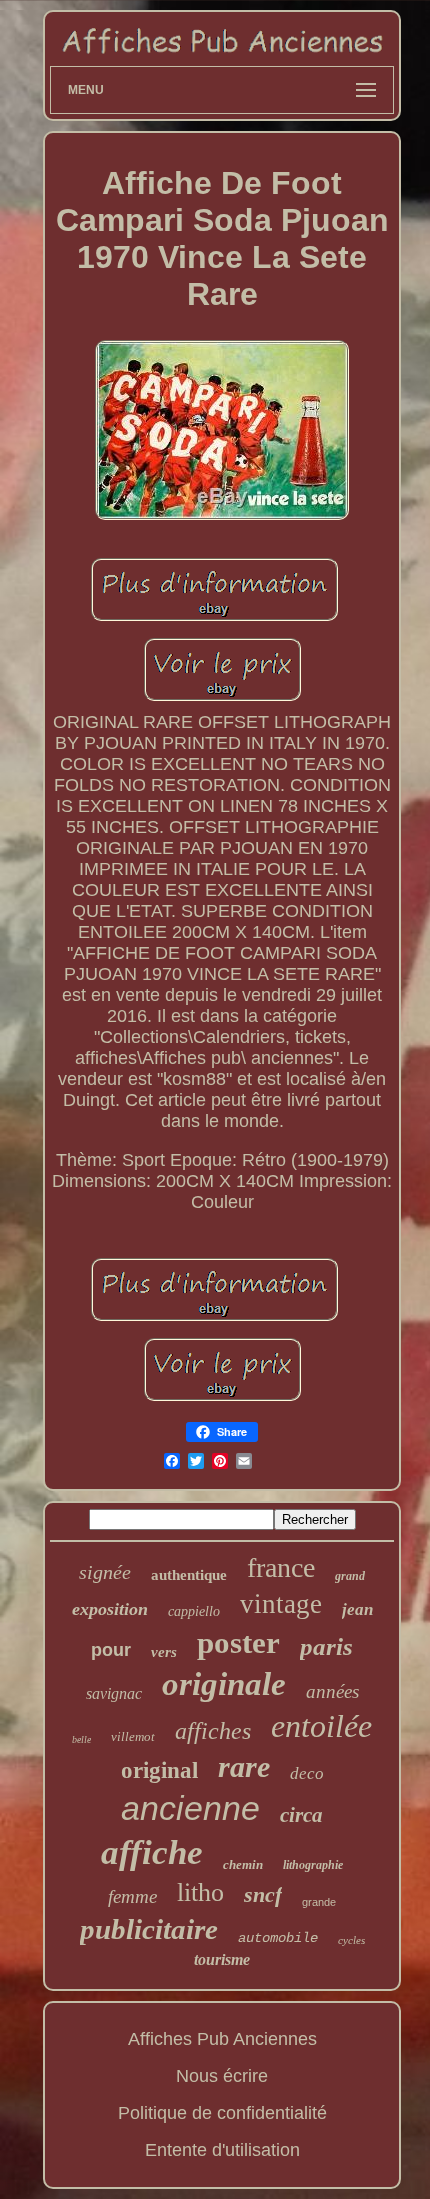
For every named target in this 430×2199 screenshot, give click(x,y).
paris (326, 1646)
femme (132, 1896)
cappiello (194, 1611)
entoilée (321, 1726)
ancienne (190, 1808)
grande (319, 1902)
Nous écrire (222, 2076)
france (281, 1567)
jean (357, 1609)
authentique (189, 1575)
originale (224, 1684)
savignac (114, 1693)
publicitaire (149, 1929)
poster (238, 1642)
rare (244, 1766)
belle (81, 1739)
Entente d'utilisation (222, 2150)
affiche (152, 1852)
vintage (281, 1604)
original (159, 1770)
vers (164, 1652)
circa (301, 1815)
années (332, 1691)
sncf (263, 1894)
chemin (243, 1864)
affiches (213, 1731)
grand (350, 1576)
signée (105, 1572)
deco (307, 1773)
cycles (351, 1940)
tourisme (222, 1959)
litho (200, 1892)
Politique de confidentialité (222, 2113)
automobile (278, 1938)
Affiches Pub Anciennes (222, 2039)
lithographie (313, 1865)
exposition (110, 1609)
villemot (133, 1736)
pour (111, 1650)
